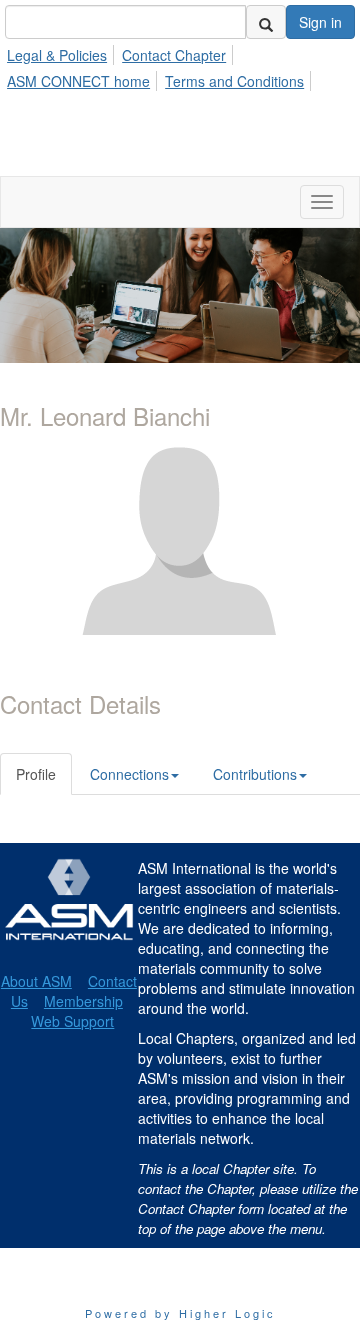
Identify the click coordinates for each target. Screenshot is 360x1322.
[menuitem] (62, 52)
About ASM (36, 981)
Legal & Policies (57, 55)
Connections (129, 774)
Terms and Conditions (234, 81)
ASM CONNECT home (78, 81)
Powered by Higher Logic (180, 1313)
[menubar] (180, 65)
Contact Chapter (174, 55)
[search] (266, 22)
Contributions (255, 774)
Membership (83, 1001)
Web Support (72, 1021)
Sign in (320, 22)
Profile (36, 774)
